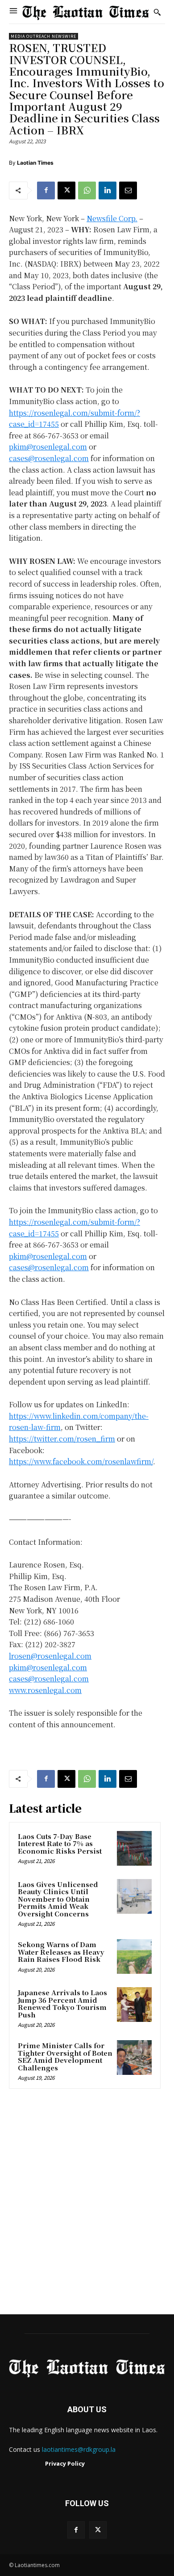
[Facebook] (46, 190)
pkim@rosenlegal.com (48, 447)
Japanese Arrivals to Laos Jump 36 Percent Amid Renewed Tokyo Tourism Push (62, 2003)
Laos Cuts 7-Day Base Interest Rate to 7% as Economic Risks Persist (60, 1843)
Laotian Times (35, 163)
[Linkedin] (108, 190)
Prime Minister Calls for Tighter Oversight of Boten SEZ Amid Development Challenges (65, 2056)
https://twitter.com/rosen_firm (62, 1439)
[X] (66, 190)
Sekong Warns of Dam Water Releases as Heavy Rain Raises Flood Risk (61, 1952)
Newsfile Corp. (112, 218)
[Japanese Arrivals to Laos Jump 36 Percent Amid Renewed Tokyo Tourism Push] (134, 2005)
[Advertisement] (87, 2204)
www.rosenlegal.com (45, 1690)
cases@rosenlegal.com (49, 458)
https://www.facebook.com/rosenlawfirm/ (81, 1461)
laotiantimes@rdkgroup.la (79, 2449)
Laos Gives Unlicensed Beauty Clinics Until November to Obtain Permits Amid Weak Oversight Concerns (58, 1899)
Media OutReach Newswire (43, 36)
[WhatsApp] (87, 190)
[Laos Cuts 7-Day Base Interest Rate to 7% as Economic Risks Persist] (134, 1848)
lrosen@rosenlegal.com (50, 1656)
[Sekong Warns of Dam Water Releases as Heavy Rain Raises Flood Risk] (134, 1956)
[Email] (128, 190)
